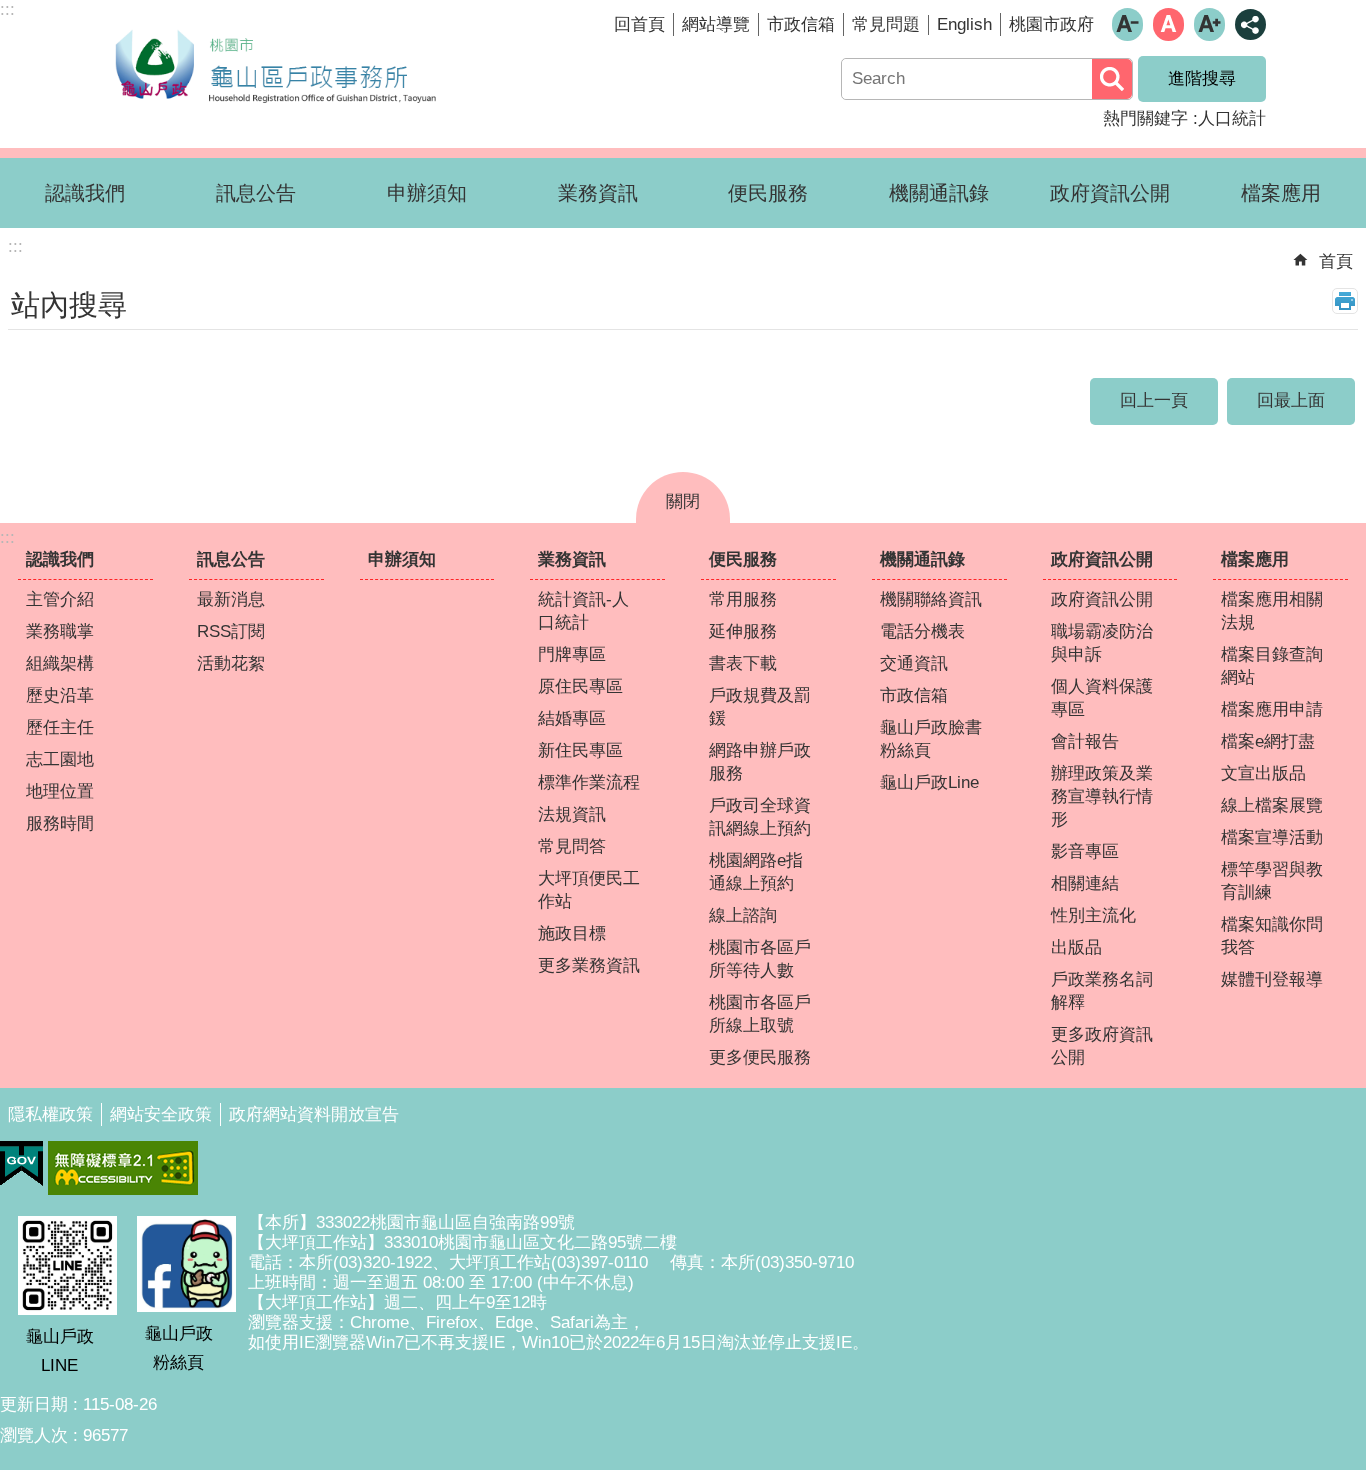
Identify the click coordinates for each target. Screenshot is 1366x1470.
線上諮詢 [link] (743, 915)
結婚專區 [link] (572, 718)
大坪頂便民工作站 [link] (589, 890)
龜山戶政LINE (60, 1351)
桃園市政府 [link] (1051, 24)
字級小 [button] (1127, 24)
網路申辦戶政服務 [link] (760, 762)
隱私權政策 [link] (50, 1114)
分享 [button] (1250, 24)
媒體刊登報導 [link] (1272, 979)
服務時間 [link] (60, 823)
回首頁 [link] (639, 24)
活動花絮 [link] (231, 663)
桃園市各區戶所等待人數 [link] (760, 959)
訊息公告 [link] (256, 193)
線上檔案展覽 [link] (1272, 805)
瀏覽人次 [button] (34, 1435)
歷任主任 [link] (60, 727)
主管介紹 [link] (60, 599)
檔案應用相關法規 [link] (1272, 611)
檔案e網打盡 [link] (1268, 741)
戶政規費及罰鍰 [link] (760, 707)
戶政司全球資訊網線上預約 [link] (760, 817)
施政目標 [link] (572, 933)
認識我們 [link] (85, 193)
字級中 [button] (1168, 24)
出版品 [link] (1076, 947)
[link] (21, 1164)
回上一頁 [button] (1154, 400)
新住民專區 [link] (580, 750)
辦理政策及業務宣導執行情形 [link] (1102, 796)
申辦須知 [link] (427, 193)
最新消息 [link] (231, 599)
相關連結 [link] (1085, 883)
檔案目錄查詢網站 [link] (1272, 666)
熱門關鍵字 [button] (1145, 118)
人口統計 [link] (1232, 118)
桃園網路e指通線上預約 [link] (756, 872)
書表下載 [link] (743, 663)
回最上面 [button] (1291, 400)
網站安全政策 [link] (161, 1114)
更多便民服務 (760, 1057)
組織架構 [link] (60, 663)
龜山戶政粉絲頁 (179, 1348)
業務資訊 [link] (598, 193)
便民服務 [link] (768, 193)
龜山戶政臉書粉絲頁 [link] (931, 739)
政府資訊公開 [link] (1110, 193)
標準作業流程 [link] (589, 782)
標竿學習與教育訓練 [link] (1272, 881)
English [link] (964, 24)
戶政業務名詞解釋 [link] (1102, 991)
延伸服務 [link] (743, 631)
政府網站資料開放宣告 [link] (314, 1114)
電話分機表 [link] (922, 631)
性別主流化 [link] (1093, 915)
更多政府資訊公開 (1102, 1046)
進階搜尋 (1202, 78)
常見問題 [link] (886, 24)
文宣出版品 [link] (1263, 773)
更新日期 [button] (34, 1404)
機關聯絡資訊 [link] (931, 599)
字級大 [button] (1209, 24)
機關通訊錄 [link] (939, 193)
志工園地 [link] (60, 759)
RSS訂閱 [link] (231, 631)
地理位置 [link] (60, 791)
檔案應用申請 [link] (1272, 709)
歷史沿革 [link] (60, 695)
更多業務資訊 (589, 965)
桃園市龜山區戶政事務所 (275, 63)
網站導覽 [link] (716, 24)
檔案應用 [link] (1281, 193)
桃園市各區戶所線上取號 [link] (760, 1014)
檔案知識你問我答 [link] (1272, 936)
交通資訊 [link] (914, 663)
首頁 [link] (1336, 261)
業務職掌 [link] (60, 631)
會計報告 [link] (1085, 741)
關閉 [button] (683, 501)
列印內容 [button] (1345, 301)
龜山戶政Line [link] (929, 782)
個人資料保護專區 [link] (1102, 698)
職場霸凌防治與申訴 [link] (1102, 643)
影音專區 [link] (1085, 851)
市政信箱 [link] (801, 24)
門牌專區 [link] (572, 654)
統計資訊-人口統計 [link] (583, 611)
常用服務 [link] (743, 599)
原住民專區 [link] (580, 686)
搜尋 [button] (1112, 79)
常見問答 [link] (572, 846)
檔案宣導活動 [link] (1272, 837)
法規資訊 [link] (572, 814)
